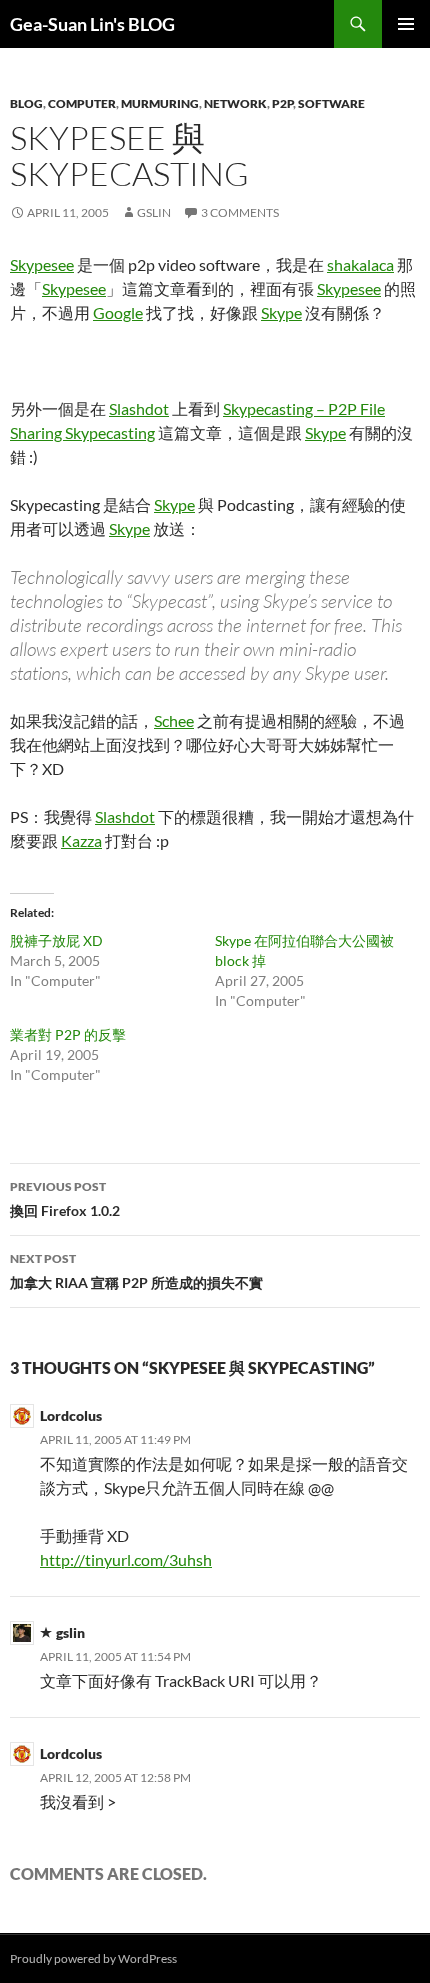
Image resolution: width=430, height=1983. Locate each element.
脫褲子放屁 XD (56, 940)
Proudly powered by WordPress (93, 1958)
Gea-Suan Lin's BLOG (92, 24)
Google (118, 312)
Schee (174, 720)
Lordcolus (71, 1415)
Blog (26, 103)
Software (331, 103)
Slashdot (139, 408)
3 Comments (240, 212)
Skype (281, 312)
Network (235, 103)
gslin (154, 212)
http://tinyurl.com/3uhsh (126, 1559)
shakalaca (360, 264)
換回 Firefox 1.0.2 (65, 1199)
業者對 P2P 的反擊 (68, 1034)
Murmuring (160, 103)
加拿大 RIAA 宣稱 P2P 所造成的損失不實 (136, 1271)
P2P (282, 103)
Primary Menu (406, 24)
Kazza (81, 840)
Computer (82, 103)
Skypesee (42, 264)
